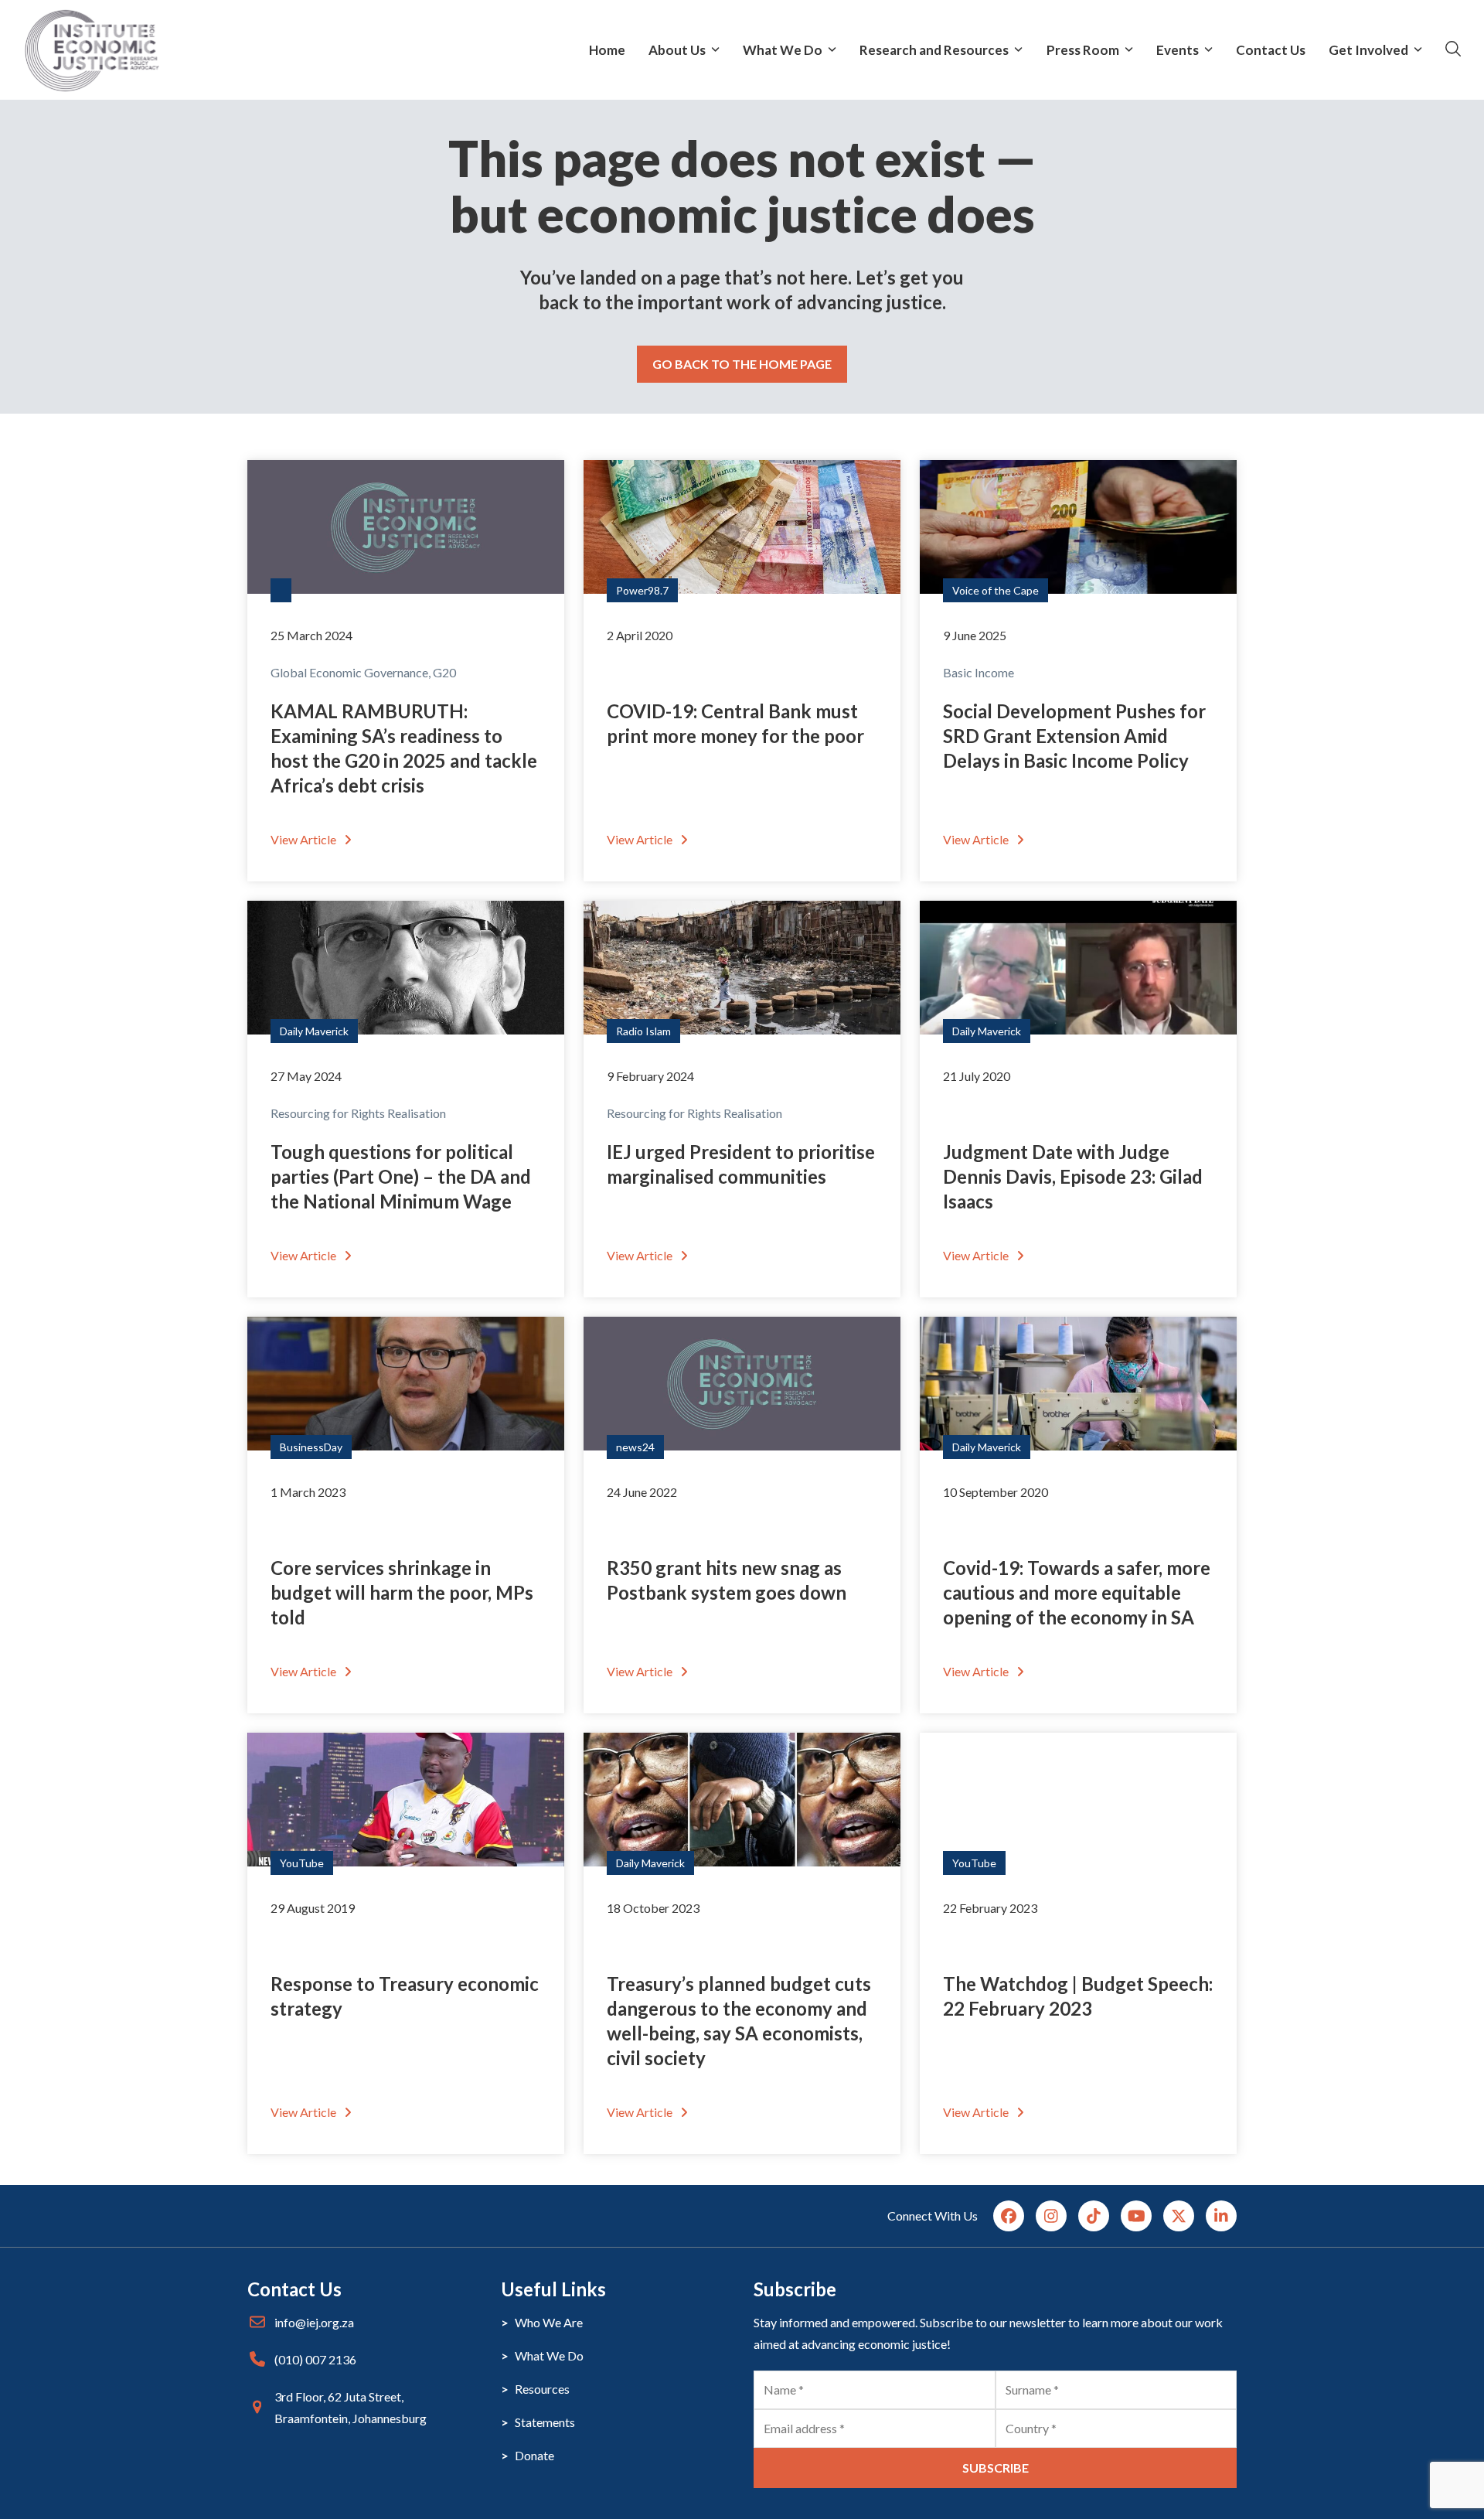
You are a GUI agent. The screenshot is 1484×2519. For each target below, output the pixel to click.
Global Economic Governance (349, 672)
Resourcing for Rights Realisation (358, 1113)
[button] (1453, 50)
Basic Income (979, 672)
